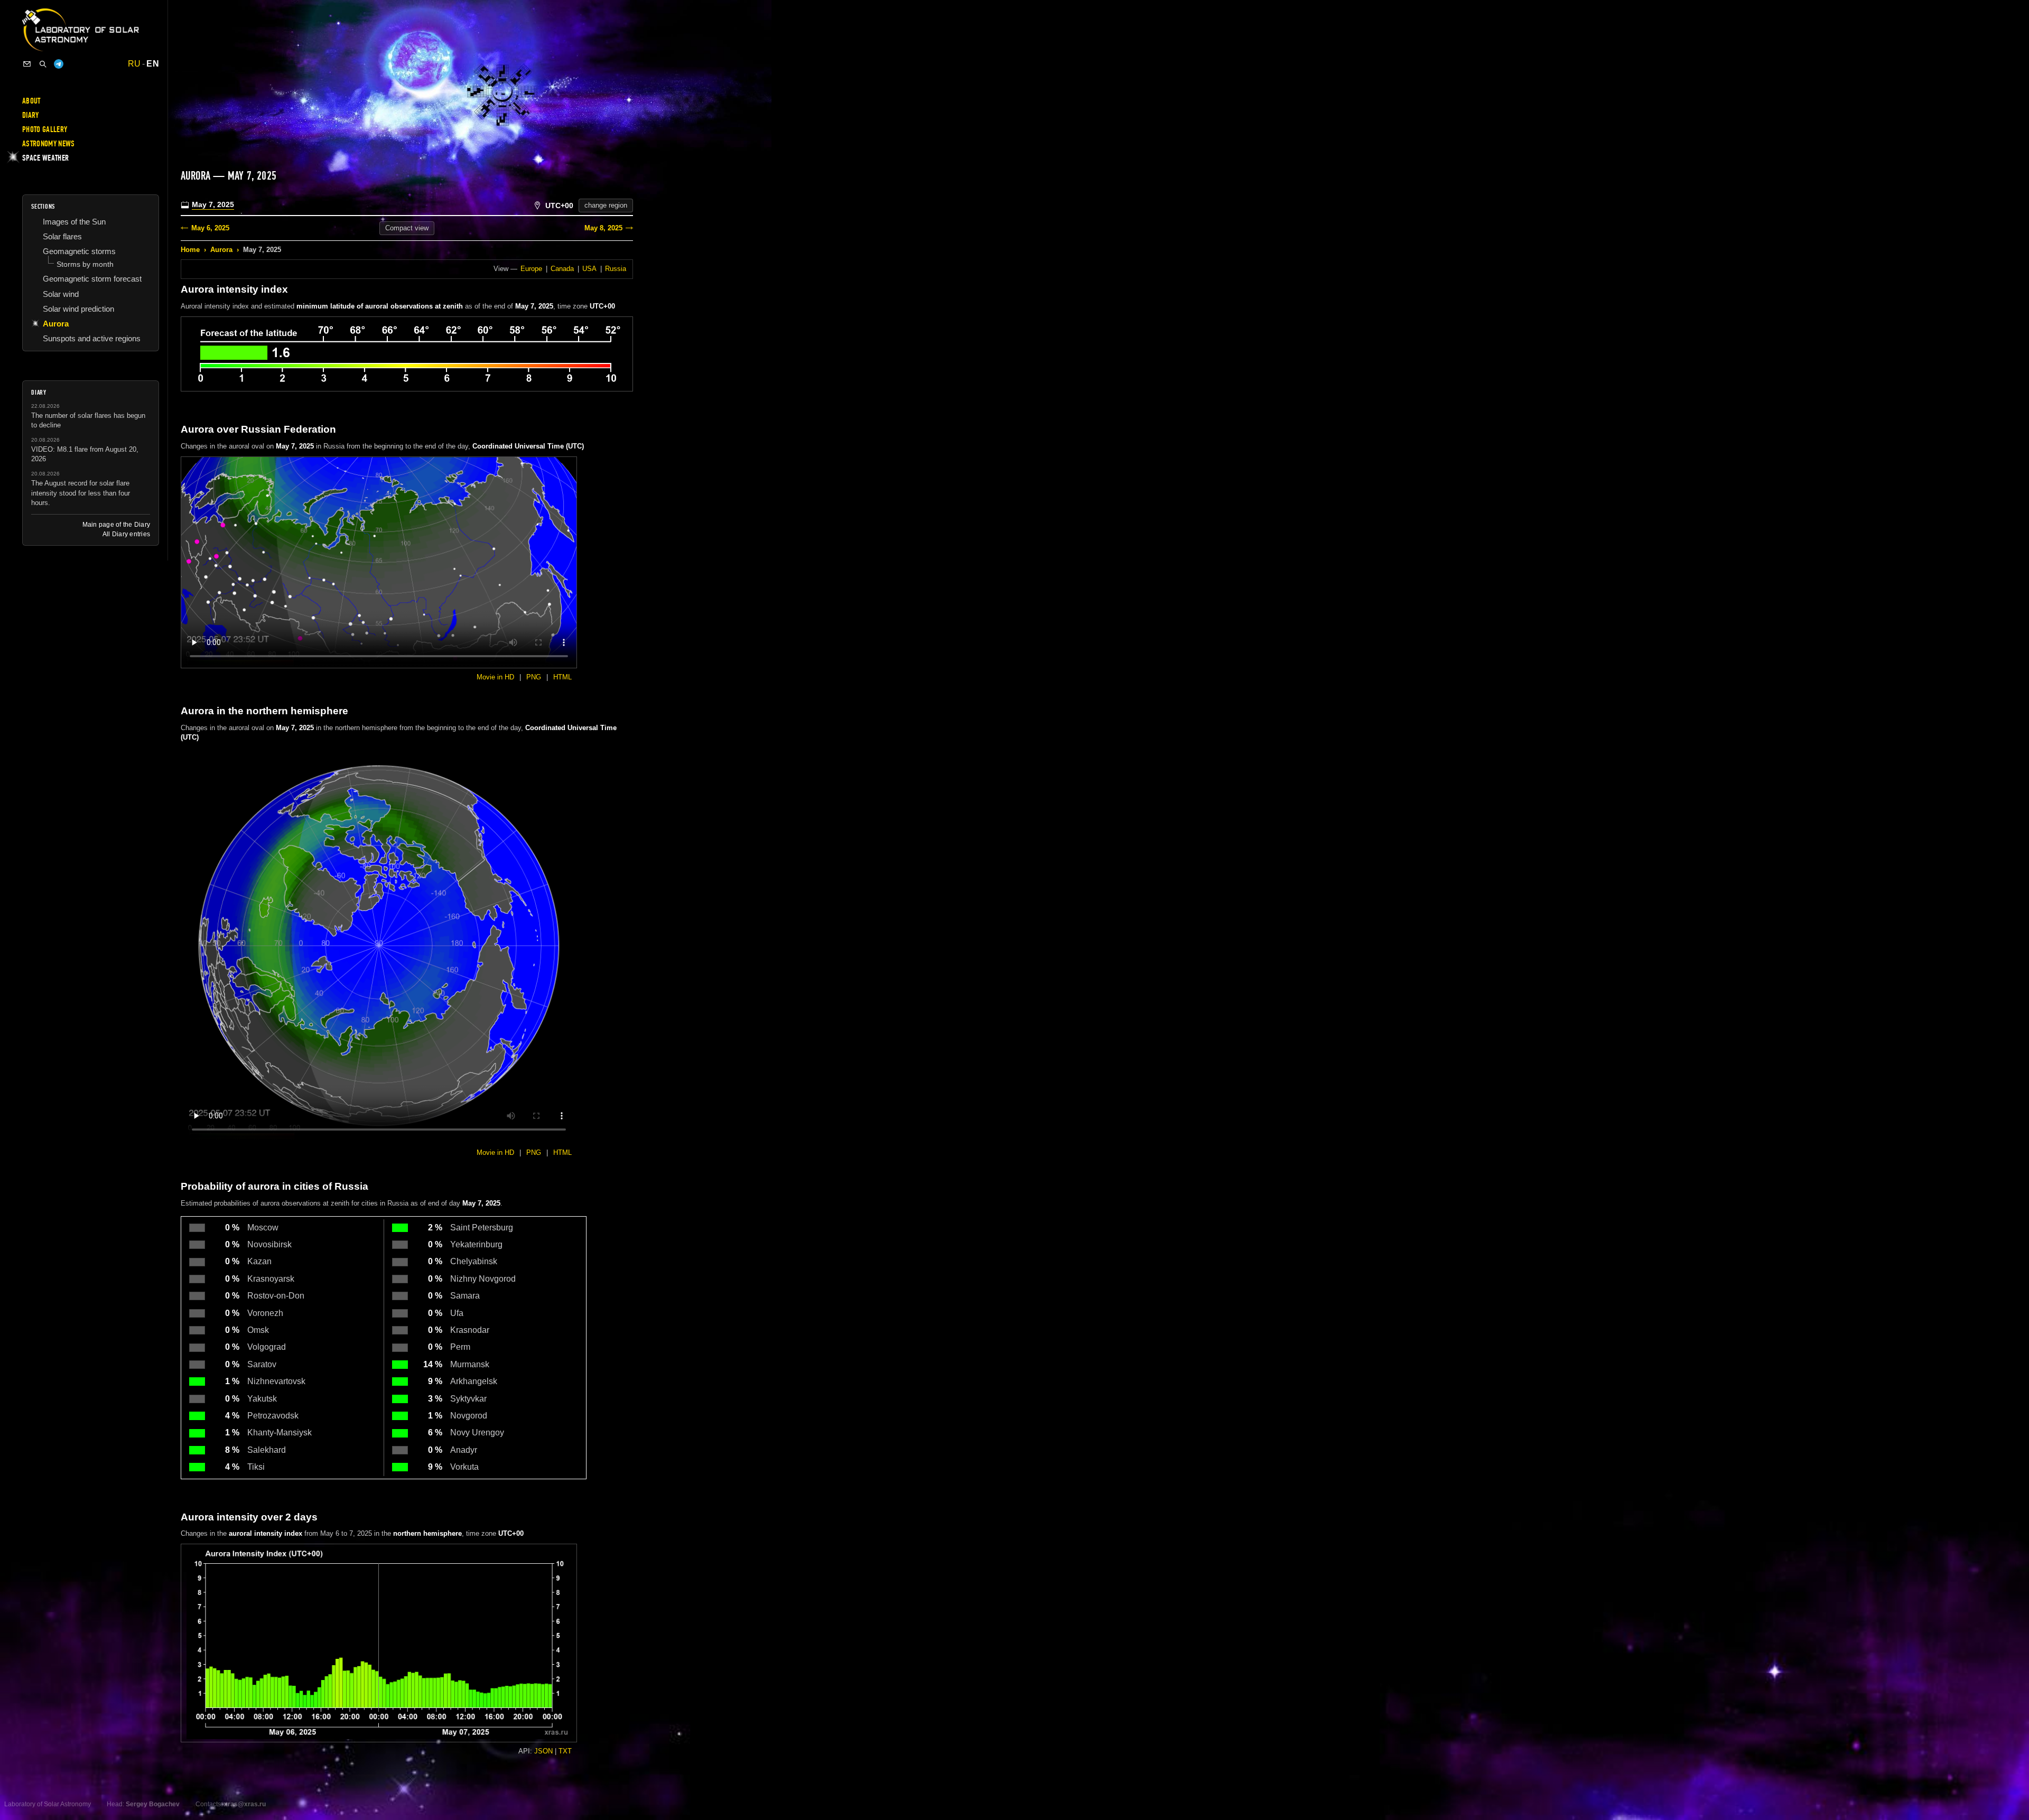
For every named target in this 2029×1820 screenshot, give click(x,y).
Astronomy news (48, 144)
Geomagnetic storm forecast (92, 279)
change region (606, 205)
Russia (616, 269)
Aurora (221, 250)
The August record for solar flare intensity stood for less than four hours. (81, 493)
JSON (543, 1751)
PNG (534, 677)
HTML (562, 677)
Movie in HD (495, 677)
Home (190, 250)
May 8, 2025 (603, 228)
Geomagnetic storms (79, 251)
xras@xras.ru (245, 1804)
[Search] (43, 64)
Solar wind (61, 294)
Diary (31, 115)
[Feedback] (27, 64)
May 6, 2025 (210, 228)
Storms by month (85, 264)
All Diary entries (126, 534)
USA (589, 269)
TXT (565, 1751)
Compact (407, 228)
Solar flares (62, 236)
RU (134, 64)
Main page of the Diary (116, 525)
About (31, 101)
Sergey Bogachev (153, 1804)
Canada (562, 269)
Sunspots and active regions (92, 338)
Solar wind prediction (78, 309)
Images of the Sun (74, 222)
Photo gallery (45, 129)
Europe (531, 269)
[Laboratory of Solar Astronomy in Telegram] (59, 64)
